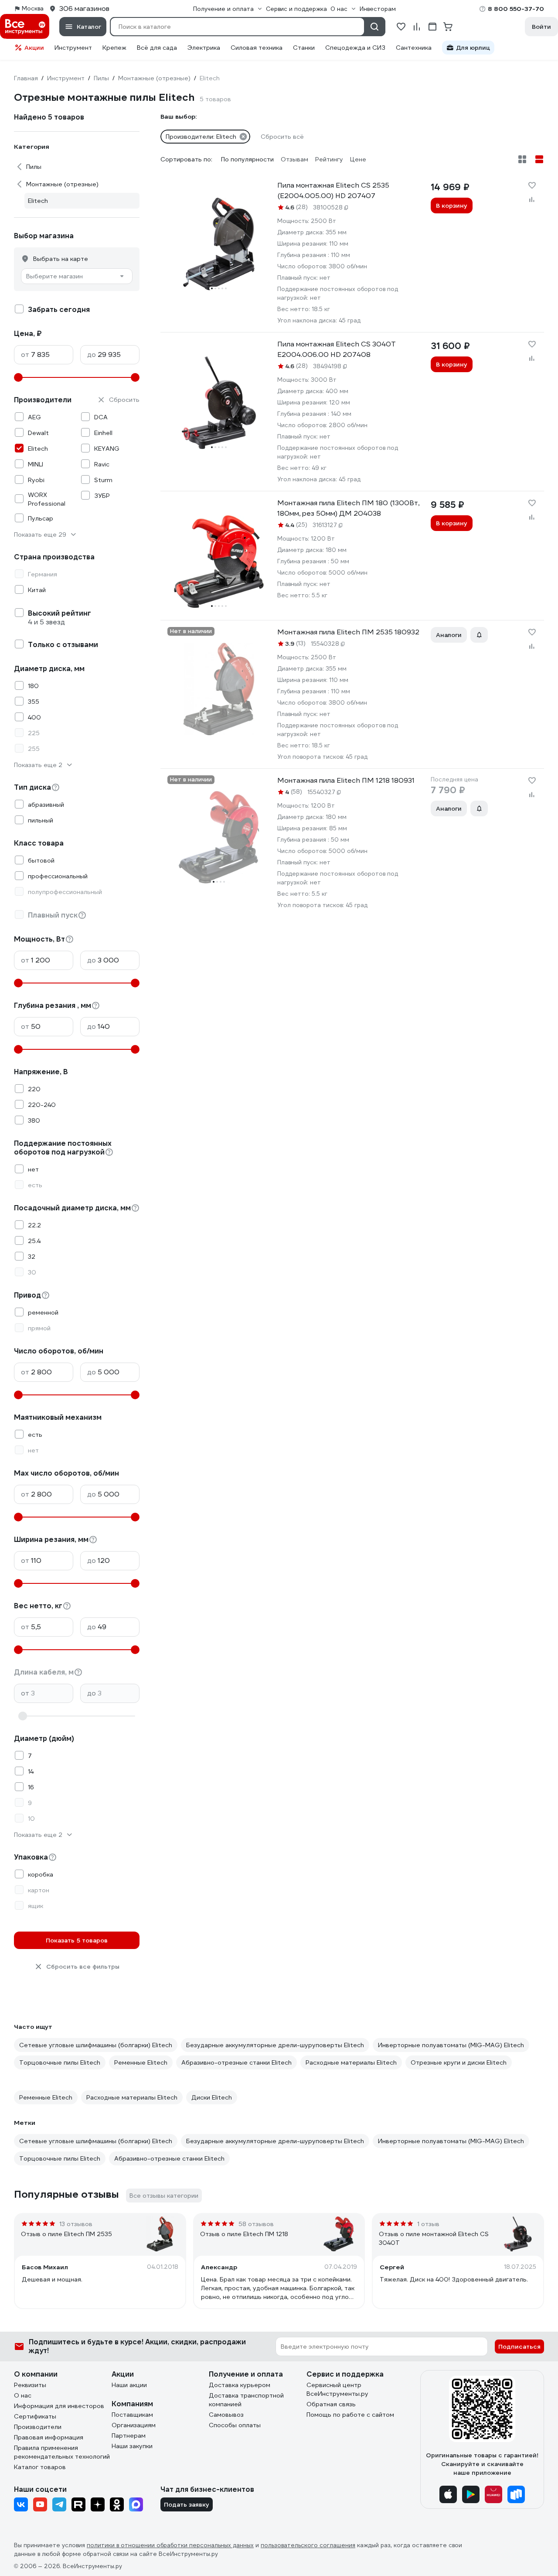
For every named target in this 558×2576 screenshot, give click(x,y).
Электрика (204, 48)
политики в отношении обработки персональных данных (170, 2545)
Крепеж (114, 48)
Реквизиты (30, 2385)
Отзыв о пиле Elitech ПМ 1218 (244, 2234)
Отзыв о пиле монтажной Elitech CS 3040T (434, 2238)
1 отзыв (428, 2224)
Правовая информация (49, 2437)
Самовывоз (226, 2415)
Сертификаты (35, 2416)
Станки (304, 48)
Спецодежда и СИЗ (355, 48)
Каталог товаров (40, 2467)
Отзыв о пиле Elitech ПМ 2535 (66, 2234)
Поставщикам (132, 2415)
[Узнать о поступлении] (479, 635)
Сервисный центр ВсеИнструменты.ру (337, 2389)
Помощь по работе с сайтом (350, 2415)
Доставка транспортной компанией (246, 2400)
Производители (38, 2427)
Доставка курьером (240, 2385)
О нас (23, 2395)
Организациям (134, 2425)
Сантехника (414, 48)
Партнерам (129, 2436)
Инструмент (73, 48)
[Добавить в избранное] (532, 185)
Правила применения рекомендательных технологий (62, 2452)
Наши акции (129, 2385)
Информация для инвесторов (59, 2406)
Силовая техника (257, 48)
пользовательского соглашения (308, 2545)
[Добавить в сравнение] (532, 199)
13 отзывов (76, 2224)
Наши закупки (132, 2446)
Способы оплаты (235, 2425)
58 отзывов (256, 2224)
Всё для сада (157, 48)
